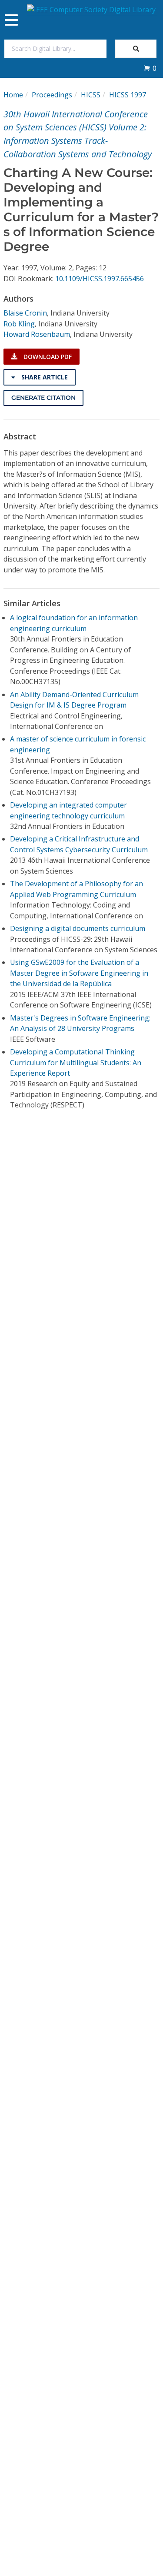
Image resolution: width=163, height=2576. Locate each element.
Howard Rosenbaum (37, 334)
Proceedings (52, 95)
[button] (150, 68)
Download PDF (47, 357)
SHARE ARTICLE (44, 377)
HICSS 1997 (128, 95)
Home (13, 95)
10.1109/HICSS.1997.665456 (100, 279)
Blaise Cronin (25, 313)
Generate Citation (43, 398)
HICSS (91, 95)
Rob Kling (19, 324)
